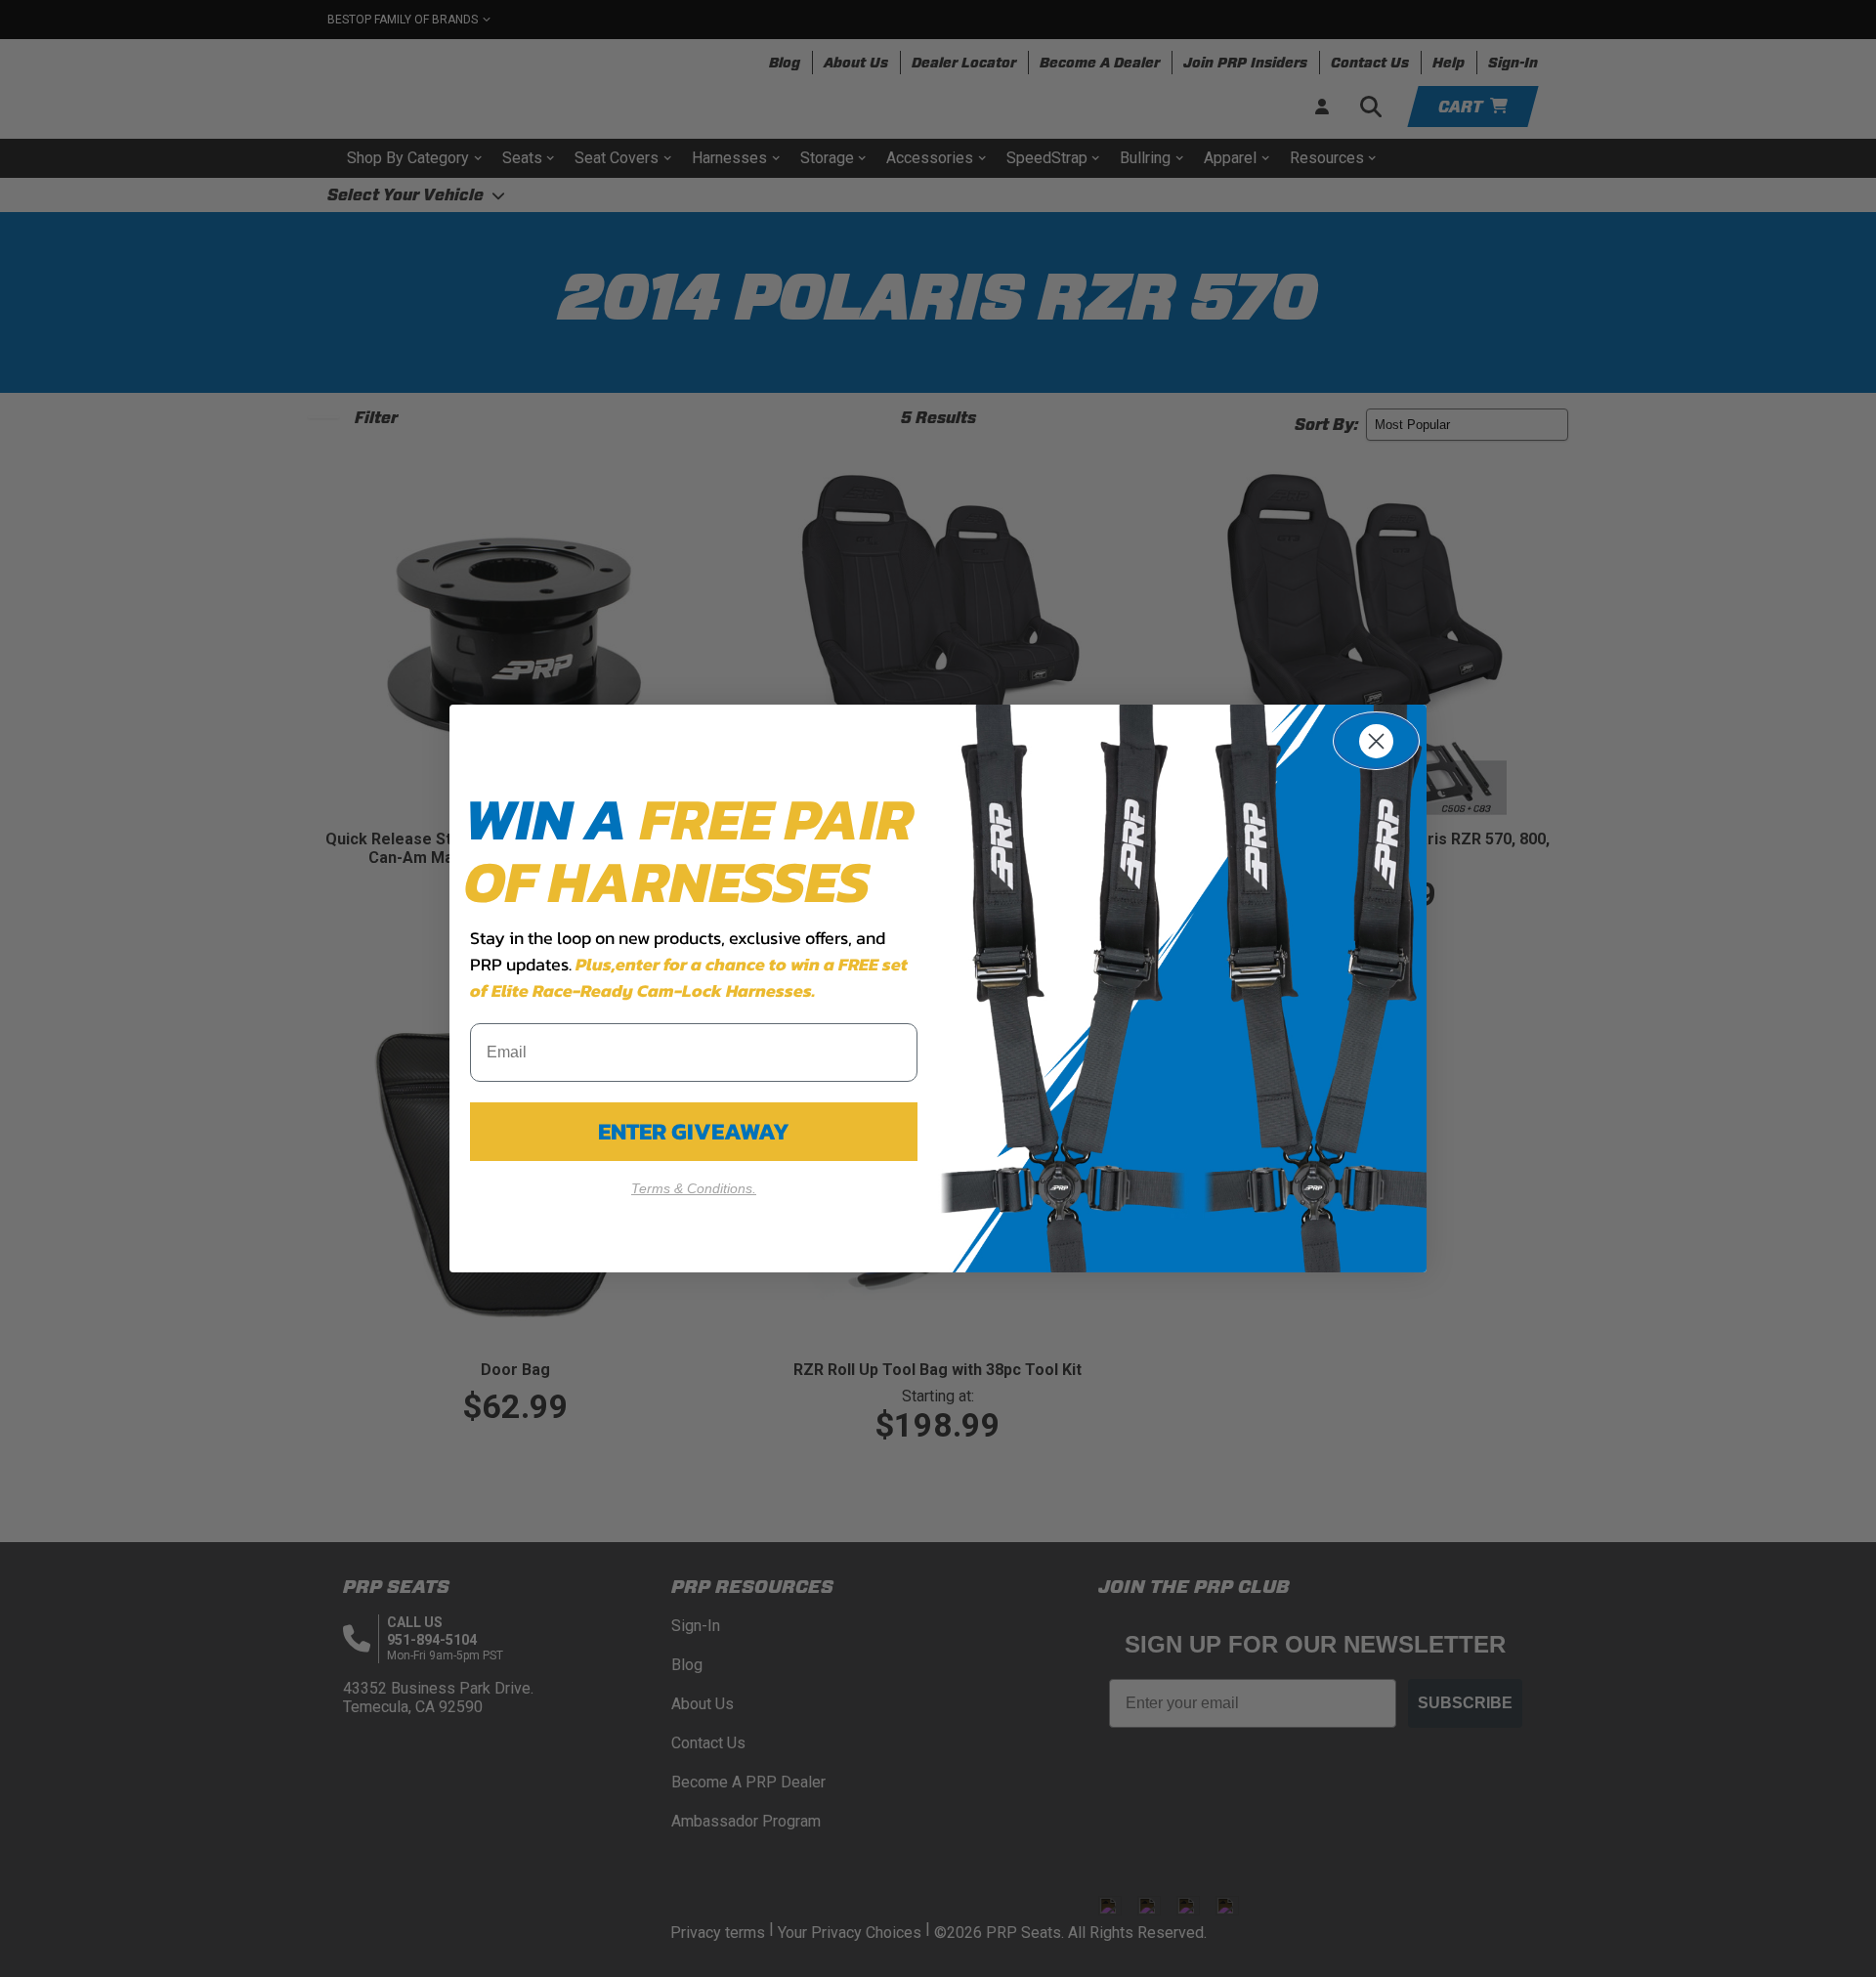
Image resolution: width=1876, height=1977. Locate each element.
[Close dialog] (1376, 741)
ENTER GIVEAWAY (694, 1131)
